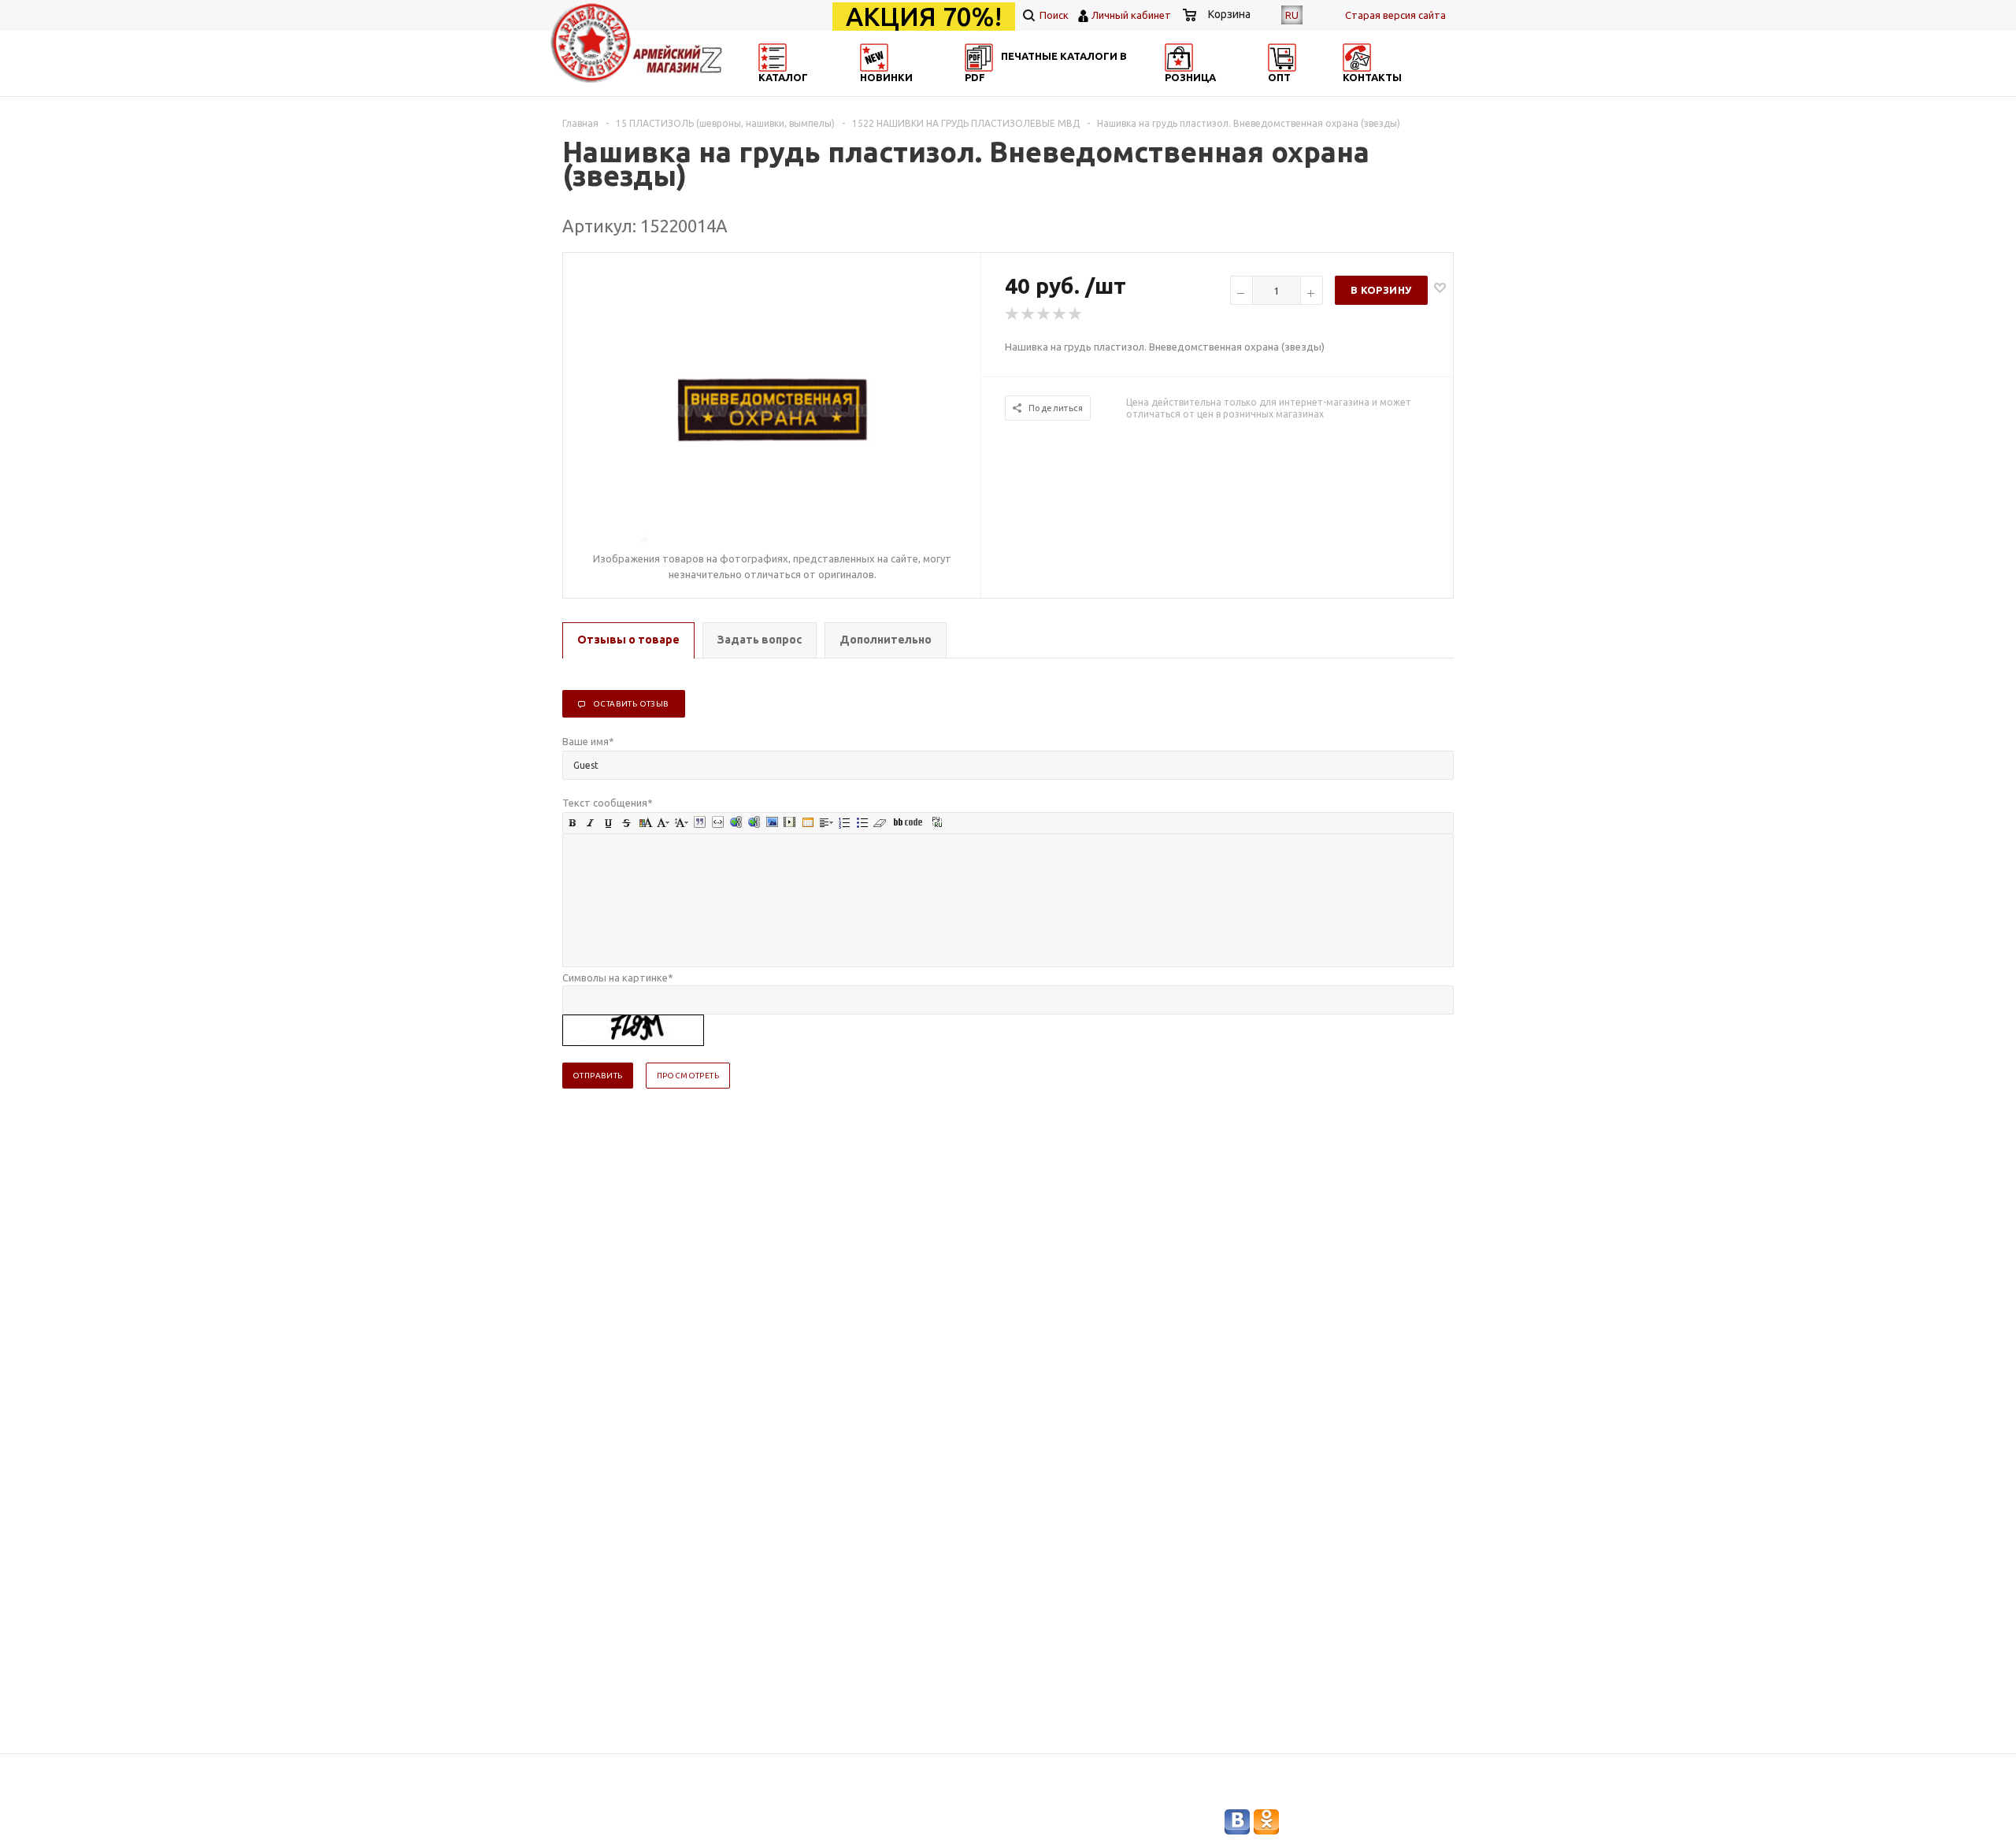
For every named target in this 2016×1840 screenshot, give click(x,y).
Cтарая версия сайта (1395, 15)
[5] (1076, 314)
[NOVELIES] (926, 91)
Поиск (1053, 15)
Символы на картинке (618, 977)
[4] (1060, 314)
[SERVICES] (1079, 91)
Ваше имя (588, 741)
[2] (1028, 314)
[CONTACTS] (1384, 91)
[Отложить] (1440, 287)
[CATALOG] (774, 91)
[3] (1044, 314)
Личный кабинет (1131, 15)
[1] (1013, 314)
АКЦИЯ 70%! (924, 17)
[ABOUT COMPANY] (1231, 91)
